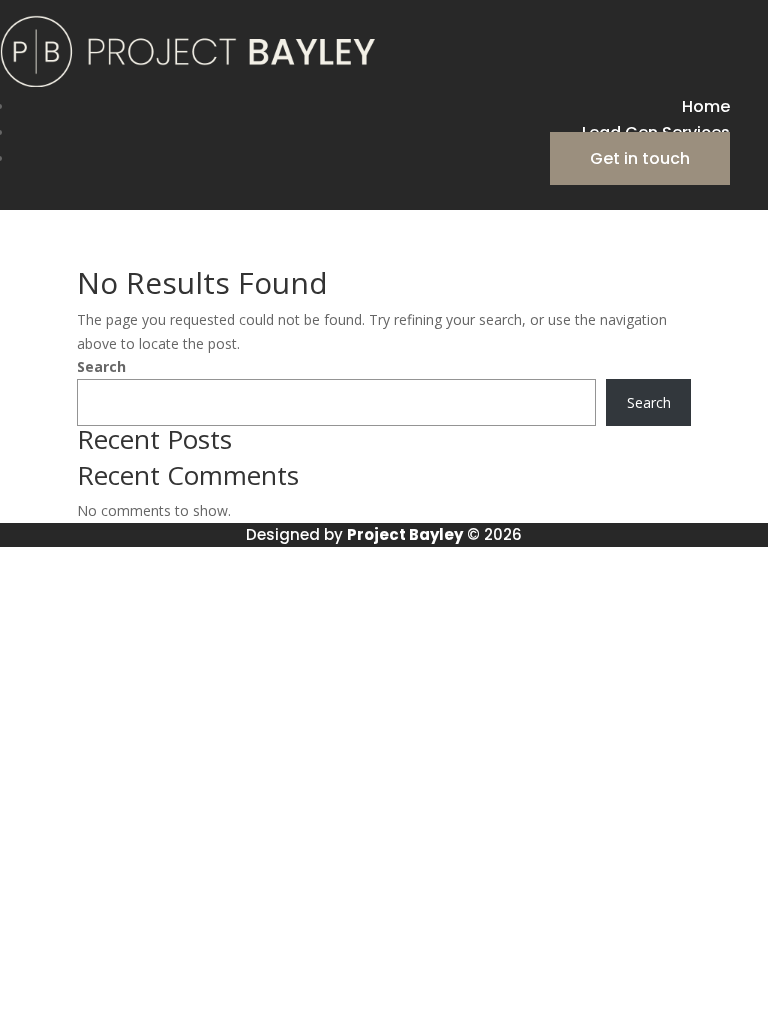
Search (101, 366)
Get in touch (640, 158)
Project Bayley (405, 534)
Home (706, 106)
